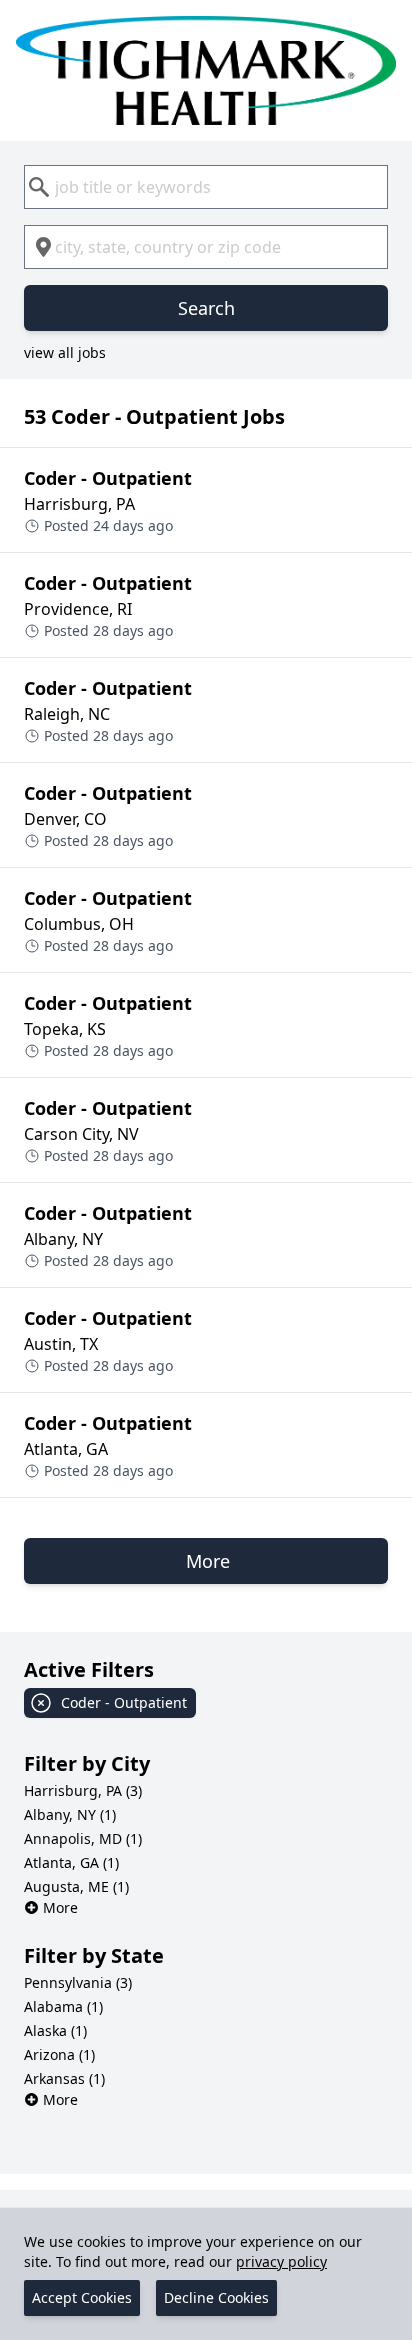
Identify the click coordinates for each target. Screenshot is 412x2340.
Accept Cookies (82, 2297)
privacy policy (281, 2261)
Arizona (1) (59, 2054)
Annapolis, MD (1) (83, 1838)
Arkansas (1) (64, 2078)
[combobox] (206, 187)
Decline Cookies (216, 2297)
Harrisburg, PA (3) (83, 1790)
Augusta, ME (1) (76, 1886)
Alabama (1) (63, 2006)
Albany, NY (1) (70, 1814)
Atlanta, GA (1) (71, 1862)
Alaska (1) (55, 2030)
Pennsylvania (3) (78, 1982)
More (60, 1907)
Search (206, 308)
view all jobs (65, 352)
